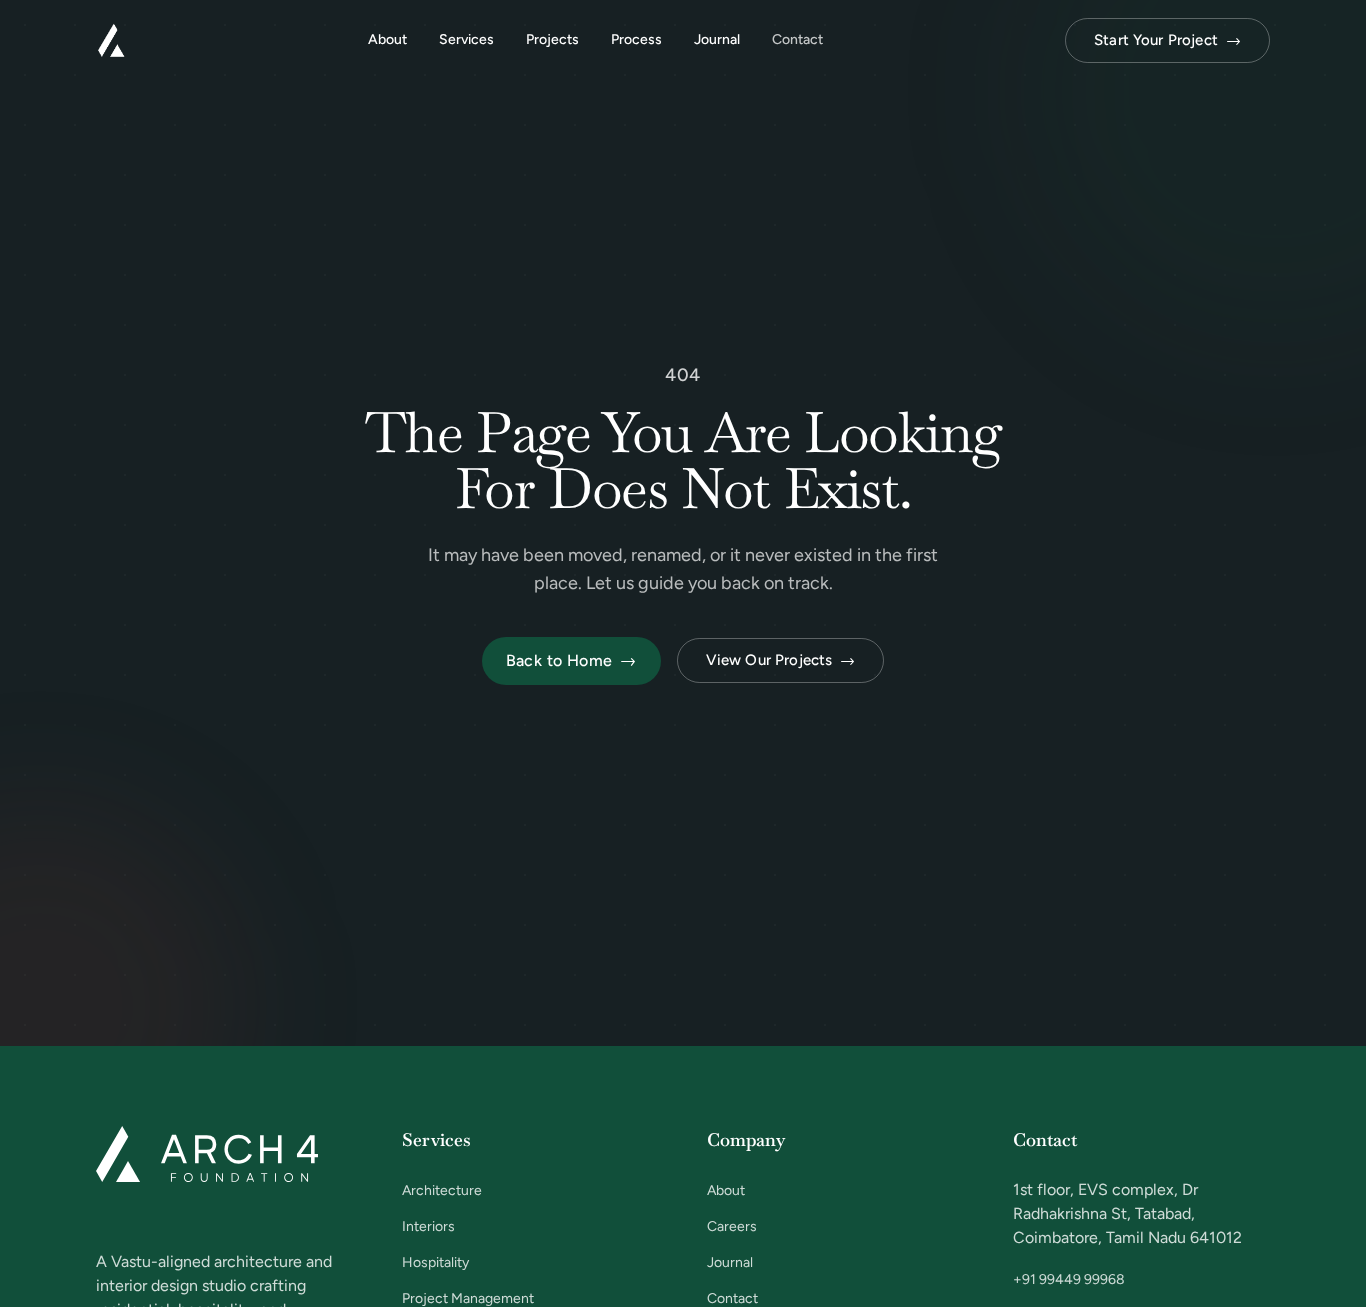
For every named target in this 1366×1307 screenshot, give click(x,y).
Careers (732, 1226)
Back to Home (571, 660)
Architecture (442, 1190)
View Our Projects (781, 660)
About (387, 39)
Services (466, 39)
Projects (552, 39)
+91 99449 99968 (1069, 1279)
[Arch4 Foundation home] (111, 40)
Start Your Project (1167, 40)
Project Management (468, 1298)
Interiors (428, 1226)
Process (636, 39)
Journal (717, 39)
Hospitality (435, 1262)
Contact (797, 39)
